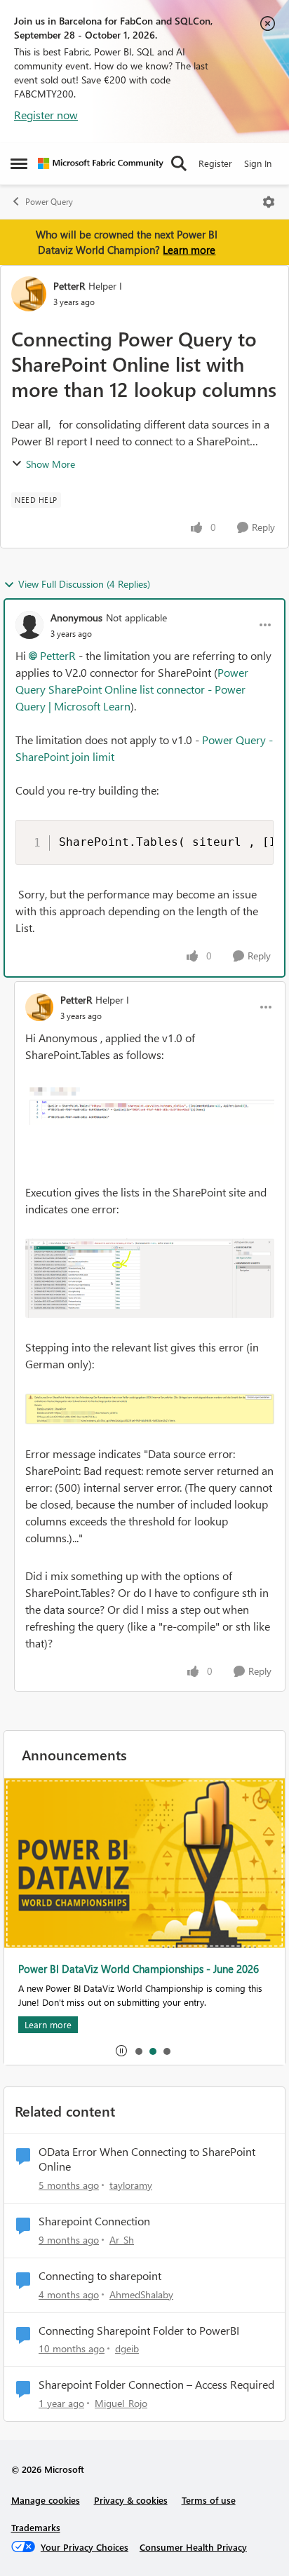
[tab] (138, 2051)
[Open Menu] (269, 202)
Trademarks (36, 2527)
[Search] (179, 163)
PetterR (69, 286)
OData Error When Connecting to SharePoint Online (147, 2159)
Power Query (49, 202)
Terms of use (209, 2500)
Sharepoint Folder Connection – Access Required (156, 2385)
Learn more (189, 250)
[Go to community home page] (101, 163)
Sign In (258, 163)
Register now (46, 115)
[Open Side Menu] (19, 163)
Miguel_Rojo (121, 2403)
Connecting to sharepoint (100, 2276)
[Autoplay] (121, 2051)
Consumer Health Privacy (193, 2547)
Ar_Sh (122, 2240)
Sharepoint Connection (94, 2221)
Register (215, 163)
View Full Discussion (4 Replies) (84, 584)
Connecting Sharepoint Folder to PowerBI (139, 2331)
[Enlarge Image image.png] (150, 1105)
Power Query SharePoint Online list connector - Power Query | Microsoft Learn (132, 689)
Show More (51, 464)
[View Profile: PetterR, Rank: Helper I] (29, 294)
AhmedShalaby (141, 2294)
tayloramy (131, 2185)
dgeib (127, 2348)
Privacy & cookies (131, 2500)
